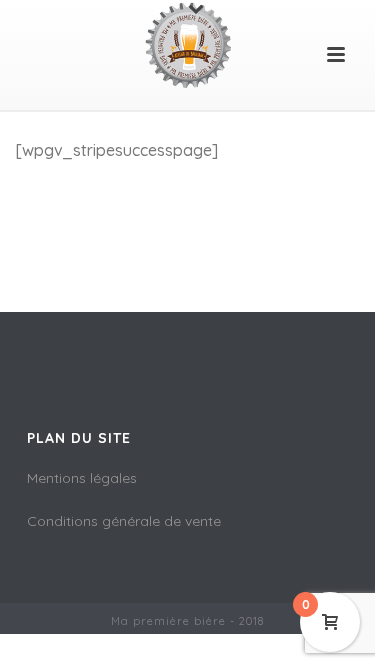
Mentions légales (82, 478)
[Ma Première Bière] (188, 45)
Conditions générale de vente (124, 521)
